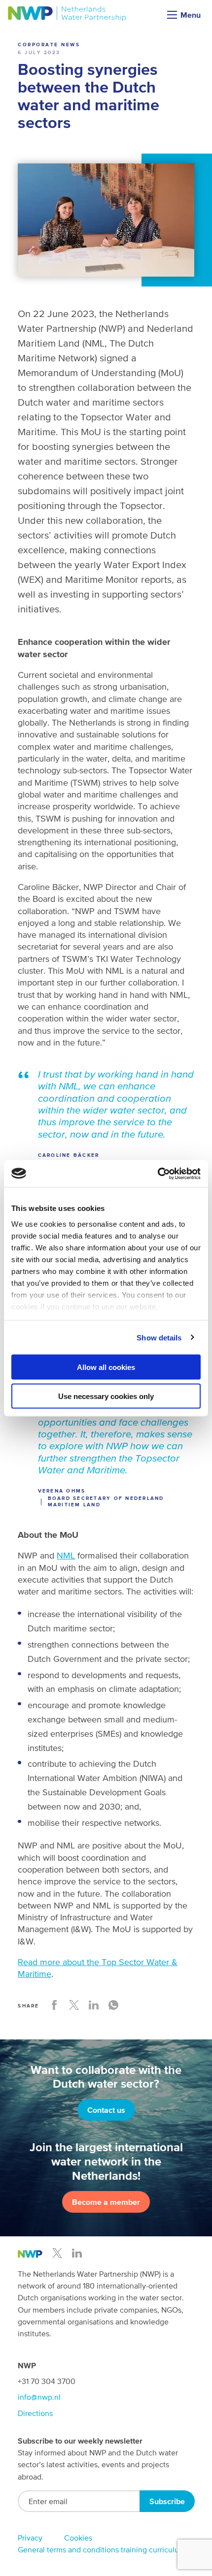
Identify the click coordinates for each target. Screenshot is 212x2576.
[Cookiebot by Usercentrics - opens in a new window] (158, 1174)
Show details (159, 1337)
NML (66, 1555)
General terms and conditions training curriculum (102, 2549)
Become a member (106, 2202)
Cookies (78, 2538)
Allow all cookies (106, 1367)
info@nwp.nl (39, 2397)
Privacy (30, 2538)
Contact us (106, 2110)
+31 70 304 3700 (47, 2381)
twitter (57, 2253)
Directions (35, 2413)
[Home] (67, 14)
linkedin (77, 2253)
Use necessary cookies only (106, 1396)
